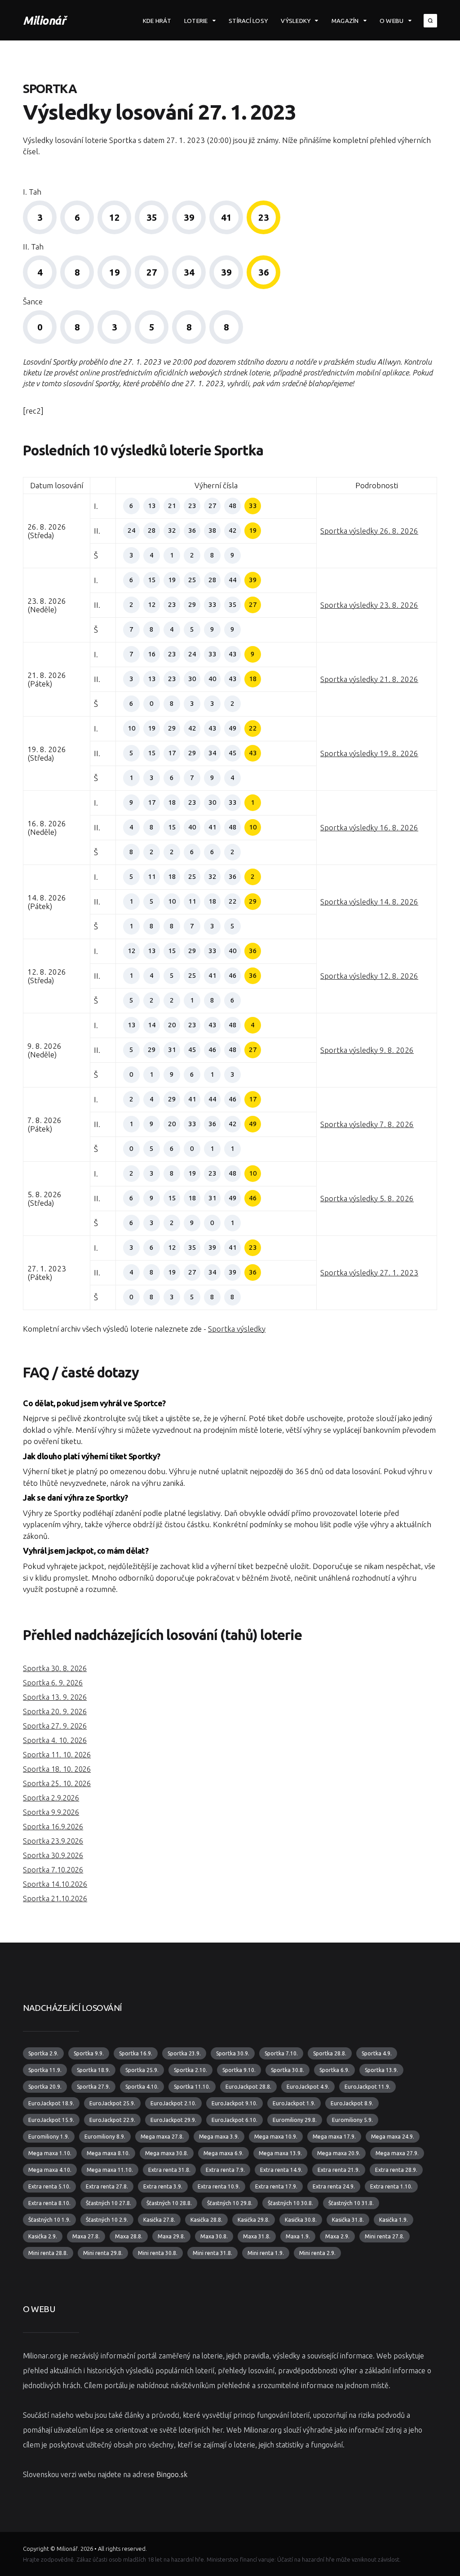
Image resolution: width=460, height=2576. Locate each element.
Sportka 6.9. (334, 2070)
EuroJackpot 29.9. (173, 2120)
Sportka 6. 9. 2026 (53, 1683)
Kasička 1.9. (394, 2220)
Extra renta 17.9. (276, 2186)
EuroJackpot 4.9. (308, 2087)
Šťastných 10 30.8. (290, 2203)
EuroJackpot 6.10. (234, 2120)
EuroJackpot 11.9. (367, 2087)
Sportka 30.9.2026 (53, 1855)
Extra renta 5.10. (49, 2186)
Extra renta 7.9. (225, 2170)
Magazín (345, 21)
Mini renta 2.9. (317, 2253)
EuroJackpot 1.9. (294, 2103)
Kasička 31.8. (348, 2220)
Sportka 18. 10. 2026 (57, 1769)
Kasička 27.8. (159, 2220)
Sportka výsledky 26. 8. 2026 (369, 531)
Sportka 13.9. (381, 2070)
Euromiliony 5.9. (352, 2120)
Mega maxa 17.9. (334, 2137)
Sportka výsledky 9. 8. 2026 (367, 1050)
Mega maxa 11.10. (110, 2170)
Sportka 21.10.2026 (55, 1899)
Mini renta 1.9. (266, 2253)
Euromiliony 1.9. (49, 2137)
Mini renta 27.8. (385, 2236)
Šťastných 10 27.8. (108, 2203)
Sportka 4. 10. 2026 (55, 1740)
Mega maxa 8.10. (108, 2153)
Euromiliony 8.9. (105, 2137)
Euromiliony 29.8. (295, 2120)
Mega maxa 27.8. (162, 2137)
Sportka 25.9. (142, 2070)
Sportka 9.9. (89, 2053)
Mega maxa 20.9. (339, 2153)
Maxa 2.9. (337, 2236)
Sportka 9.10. (239, 2070)
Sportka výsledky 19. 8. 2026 (369, 753)
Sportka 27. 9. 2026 (55, 1726)
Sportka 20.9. (45, 2087)
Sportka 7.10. (281, 2053)
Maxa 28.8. (129, 2236)
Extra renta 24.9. (334, 2186)
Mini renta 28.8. (48, 2253)
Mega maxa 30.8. (167, 2153)
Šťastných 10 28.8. (169, 2203)
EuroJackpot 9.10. (234, 2103)
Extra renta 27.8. (107, 2186)
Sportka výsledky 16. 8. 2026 (369, 827)
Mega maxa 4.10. (50, 2170)
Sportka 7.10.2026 (53, 1870)
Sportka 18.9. (93, 2070)
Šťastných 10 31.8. (351, 2203)
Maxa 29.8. (171, 2236)
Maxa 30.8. (214, 2236)
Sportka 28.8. (330, 2053)
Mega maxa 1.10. (50, 2153)
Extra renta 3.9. (163, 2186)
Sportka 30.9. (233, 2053)
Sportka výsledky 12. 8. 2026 (369, 976)
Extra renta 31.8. (169, 2170)
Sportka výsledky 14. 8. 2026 (369, 902)
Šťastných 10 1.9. (49, 2220)
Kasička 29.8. (254, 2220)
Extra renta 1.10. (391, 2186)
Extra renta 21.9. (339, 2170)
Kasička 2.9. (43, 2236)
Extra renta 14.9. (281, 2170)
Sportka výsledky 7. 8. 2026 (367, 1124)
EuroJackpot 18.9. (51, 2103)
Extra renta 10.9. (219, 2186)
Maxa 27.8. (86, 2236)
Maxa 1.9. (298, 2236)
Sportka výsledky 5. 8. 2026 (367, 1198)
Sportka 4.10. (142, 2087)
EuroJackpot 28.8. (248, 2087)
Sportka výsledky (237, 1329)
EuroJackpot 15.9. (51, 2120)
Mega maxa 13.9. (280, 2153)
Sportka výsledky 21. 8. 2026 (369, 679)
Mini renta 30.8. (158, 2253)
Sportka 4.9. (377, 2053)
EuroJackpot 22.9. (112, 2120)
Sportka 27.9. (93, 2087)
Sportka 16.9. (136, 2053)
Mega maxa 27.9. (397, 2153)
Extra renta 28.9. (396, 2170)
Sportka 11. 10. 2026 (57, 1755)
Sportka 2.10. (190, 2070)
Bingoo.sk (172, 2474)
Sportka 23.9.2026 (53, 1841)
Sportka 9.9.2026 (51, 1812)
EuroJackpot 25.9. (112, 2103)
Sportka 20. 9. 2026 (55, 1711)
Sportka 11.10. (192, 2087)
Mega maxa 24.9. (393, 2137)
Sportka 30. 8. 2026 (55, 1668)
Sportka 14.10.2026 (55, 1884)
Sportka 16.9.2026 (53, 1827)
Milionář (44, 20)
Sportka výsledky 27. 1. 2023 (369, 1272)
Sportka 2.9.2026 (51, 1798)
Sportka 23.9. (184, 2053)
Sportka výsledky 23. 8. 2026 (369, 605)
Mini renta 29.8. (103, 2253)
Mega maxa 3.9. (219, 2137)
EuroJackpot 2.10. (173, 2103)
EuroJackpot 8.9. (352, 2103)
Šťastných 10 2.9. (107, 2220)
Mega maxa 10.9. (276, 2137)
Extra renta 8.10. (49, 2203)
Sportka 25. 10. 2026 (57, 1783)
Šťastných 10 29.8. (230, 2203)
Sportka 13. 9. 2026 (55, 1697)
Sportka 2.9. (43, 2053)
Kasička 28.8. (206, 2220)
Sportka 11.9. (45, 2070)
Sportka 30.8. (287, 2070)
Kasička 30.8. (301, 2220)
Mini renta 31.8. (212, 2253)
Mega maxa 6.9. (223, 2153)
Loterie (196, 21)
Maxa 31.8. (257, 2236)
